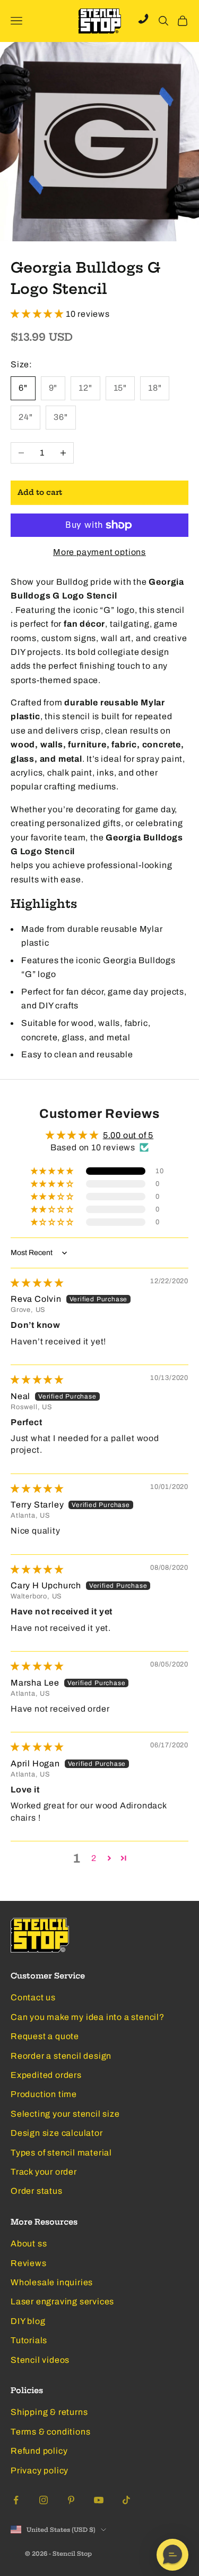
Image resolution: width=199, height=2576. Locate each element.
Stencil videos (40, 2360)
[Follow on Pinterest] (71, 2500)
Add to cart (40, 493)
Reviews (29, 2263)
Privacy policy (40, 2470)
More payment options (99, 552)
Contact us (33, 1997)
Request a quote (45, 2036)
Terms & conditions (50, 2432)
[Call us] (143, 19)
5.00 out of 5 (128, 1135)
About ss (29, 2244)
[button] (38, 314)
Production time (44, 2094)
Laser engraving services (62, 2301)
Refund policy (39, 2451)
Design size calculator (57, 2133)
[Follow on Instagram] (44, 2500)
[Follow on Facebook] (16, 2500)
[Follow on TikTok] (126, 2500)
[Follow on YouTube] (99, 2500)
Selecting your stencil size (65, 2114)
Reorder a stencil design (61, 2056)
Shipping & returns (49, 2412)
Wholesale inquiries (52, 2282)
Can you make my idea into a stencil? (88, 2017)
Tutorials (29, 2340)
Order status (37, 2191)
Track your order (44, 2172)
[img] (37, 1283)
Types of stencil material (61, 2153)
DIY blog (28, 2321)
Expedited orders (46, 2075)
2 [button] (94, 1858)
